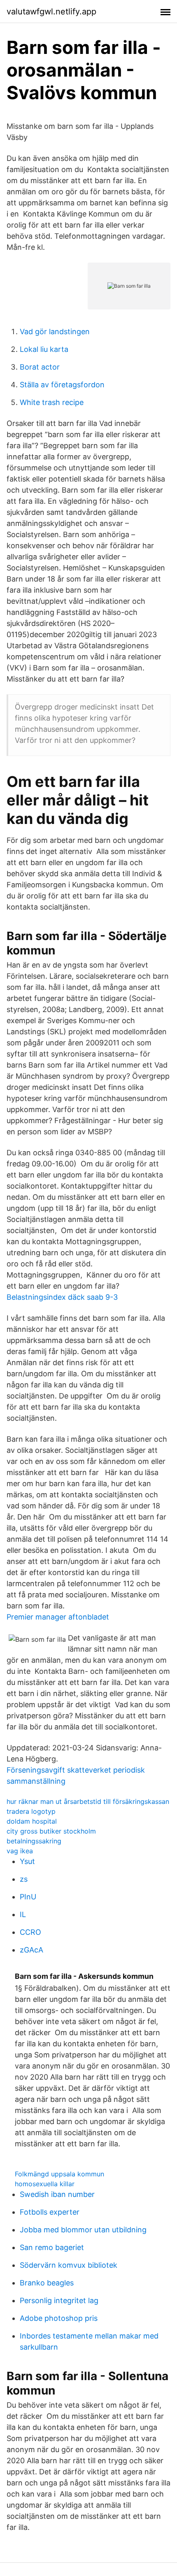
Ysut (27, 1861)
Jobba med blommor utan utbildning (83, 2230)
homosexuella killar (45, 2184)
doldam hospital (32, 1821)
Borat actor (40, 367)
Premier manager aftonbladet (58, 1617)
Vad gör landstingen (55, 332)
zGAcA (31, 1950)
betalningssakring (34, 1841)
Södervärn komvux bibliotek (69, 2265)
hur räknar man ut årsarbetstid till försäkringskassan (88, 1801)
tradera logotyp (31, 1811)
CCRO (30, 1932)
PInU (28, 1897)
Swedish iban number (57, 2194)
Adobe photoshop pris (59, 2318)
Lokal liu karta (44, 349)
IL (23, 1914)
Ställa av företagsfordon (62, 385)
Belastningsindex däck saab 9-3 (62, 1297)
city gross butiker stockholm (51, 1831)
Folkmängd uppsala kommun (59, 2174)
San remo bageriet (52, 2247)
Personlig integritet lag (59, 2300)
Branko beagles (47, 2283)
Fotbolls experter (50, 2212)
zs (24, 1879)
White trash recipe (52, 402)
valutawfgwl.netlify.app (51, 12)
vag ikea (20, 1851)
